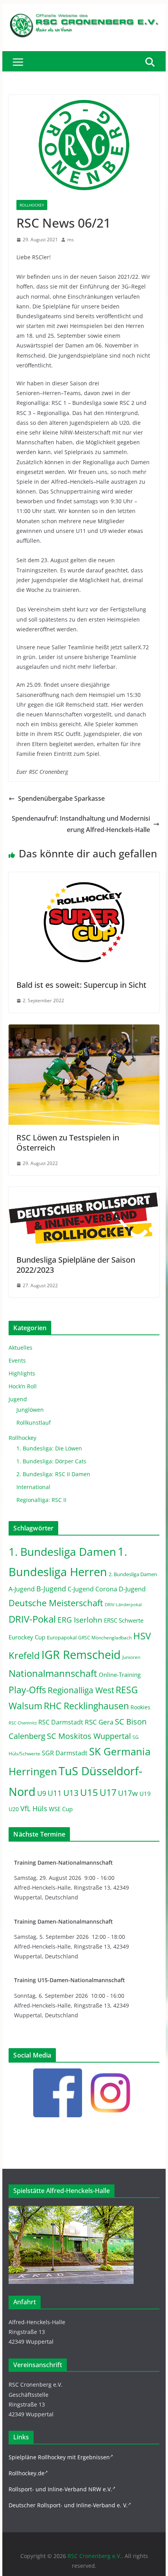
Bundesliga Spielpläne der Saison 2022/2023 (76, 1265)
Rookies (140, 1707)
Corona (106, 1589)
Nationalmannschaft (53, 1673)
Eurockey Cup (27, 1637)
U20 (14, 1809)
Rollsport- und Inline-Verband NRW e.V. (60, 2489)
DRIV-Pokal (32, 1619)
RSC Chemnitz (23, 1723)
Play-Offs (27, 1690)
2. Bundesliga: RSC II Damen (53, 1474)
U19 (145, 1794)
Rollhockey (32, 205)
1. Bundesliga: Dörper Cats (51, 1461)
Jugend (18, 1399)
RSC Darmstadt (61, 1722)
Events (17, 1360)
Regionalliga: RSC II (41, 1500)
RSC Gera (99, 1722)
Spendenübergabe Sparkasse (61, 798)
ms (71, 240)
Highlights (22, 1373)
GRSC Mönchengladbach (105, 1638)
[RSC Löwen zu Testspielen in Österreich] (84, 1030)
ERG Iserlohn (80, 1620)
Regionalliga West (81, 1690)
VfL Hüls (34, 1808)
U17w (128, 1793)
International (33, 1487)
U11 (55, 1793)
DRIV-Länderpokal (123, 1604)
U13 (71, 1793)
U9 (42, 1793)
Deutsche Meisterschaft (56, 1603)
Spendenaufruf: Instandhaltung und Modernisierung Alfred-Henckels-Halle (81, 824)
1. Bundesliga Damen (62, 1552)
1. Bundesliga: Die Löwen (49, 1448)
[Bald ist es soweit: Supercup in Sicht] (84, 878)
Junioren (131, 1657)
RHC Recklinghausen (86, 1706)
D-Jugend (132, 1589)
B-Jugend (51, 1589)
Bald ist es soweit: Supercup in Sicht (81, 985)
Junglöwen (30, 1410)
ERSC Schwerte (124, 1620)
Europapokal (62, 1638)
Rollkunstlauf (34, 1423)
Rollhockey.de (27, 2473)
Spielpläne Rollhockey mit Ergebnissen (59, 2457)
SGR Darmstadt (65, 1753)
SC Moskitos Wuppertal (89, 1736)
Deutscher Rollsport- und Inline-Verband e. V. (68, 2505)
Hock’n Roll (23, 1386)
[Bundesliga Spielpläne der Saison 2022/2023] (84, 1192)
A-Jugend (22, 1589)
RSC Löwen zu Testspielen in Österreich (68, 1143)
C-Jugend (81, 1589)
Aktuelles (21, 1348)
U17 (108, 1792)
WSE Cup (61, 1809)
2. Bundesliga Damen (133, 1574)
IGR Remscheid (81, 1655)
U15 (89, 1792)
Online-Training (120, 1675)
